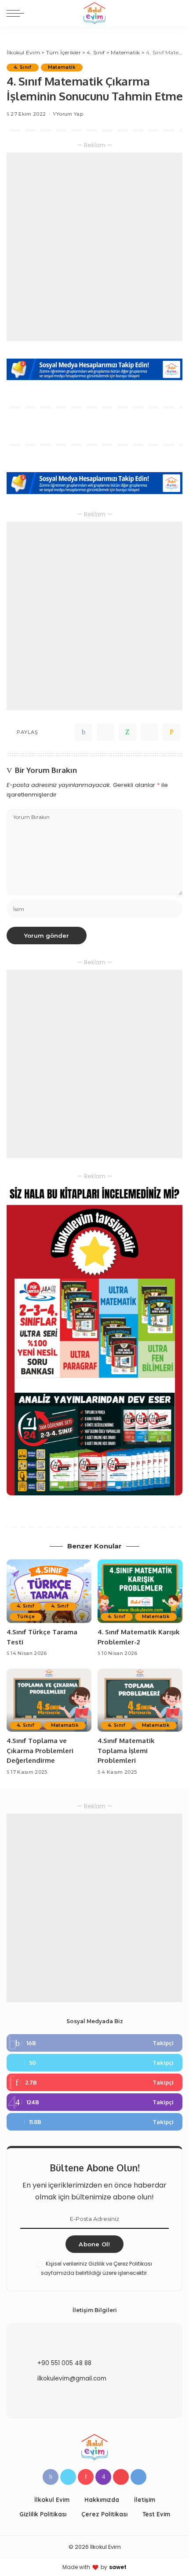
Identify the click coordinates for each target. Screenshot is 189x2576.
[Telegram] (149, 732)
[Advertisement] (94, 247)
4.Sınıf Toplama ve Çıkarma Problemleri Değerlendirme (40, 1751)
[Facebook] (84, 732)
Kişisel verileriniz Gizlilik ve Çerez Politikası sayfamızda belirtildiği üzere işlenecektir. (96, 2268)
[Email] (171, 732)
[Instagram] (94, 2102)
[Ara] (177, 13)
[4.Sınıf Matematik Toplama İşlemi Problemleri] (140, 1700)
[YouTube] (121, 2477)
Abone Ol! (94, 2244)
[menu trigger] (18, 13)
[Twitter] (105, 732)
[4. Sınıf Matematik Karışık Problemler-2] (140, 1591)
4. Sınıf (23, 67)
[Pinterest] (94, 2082)
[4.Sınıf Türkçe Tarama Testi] (49, 1591)
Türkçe (26, 1617)
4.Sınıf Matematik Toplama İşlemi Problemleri (126, 1751)
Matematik (62, 67)
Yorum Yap (70, 114)
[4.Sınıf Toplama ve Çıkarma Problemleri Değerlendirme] (49, 1700)
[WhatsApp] (127, 732)
